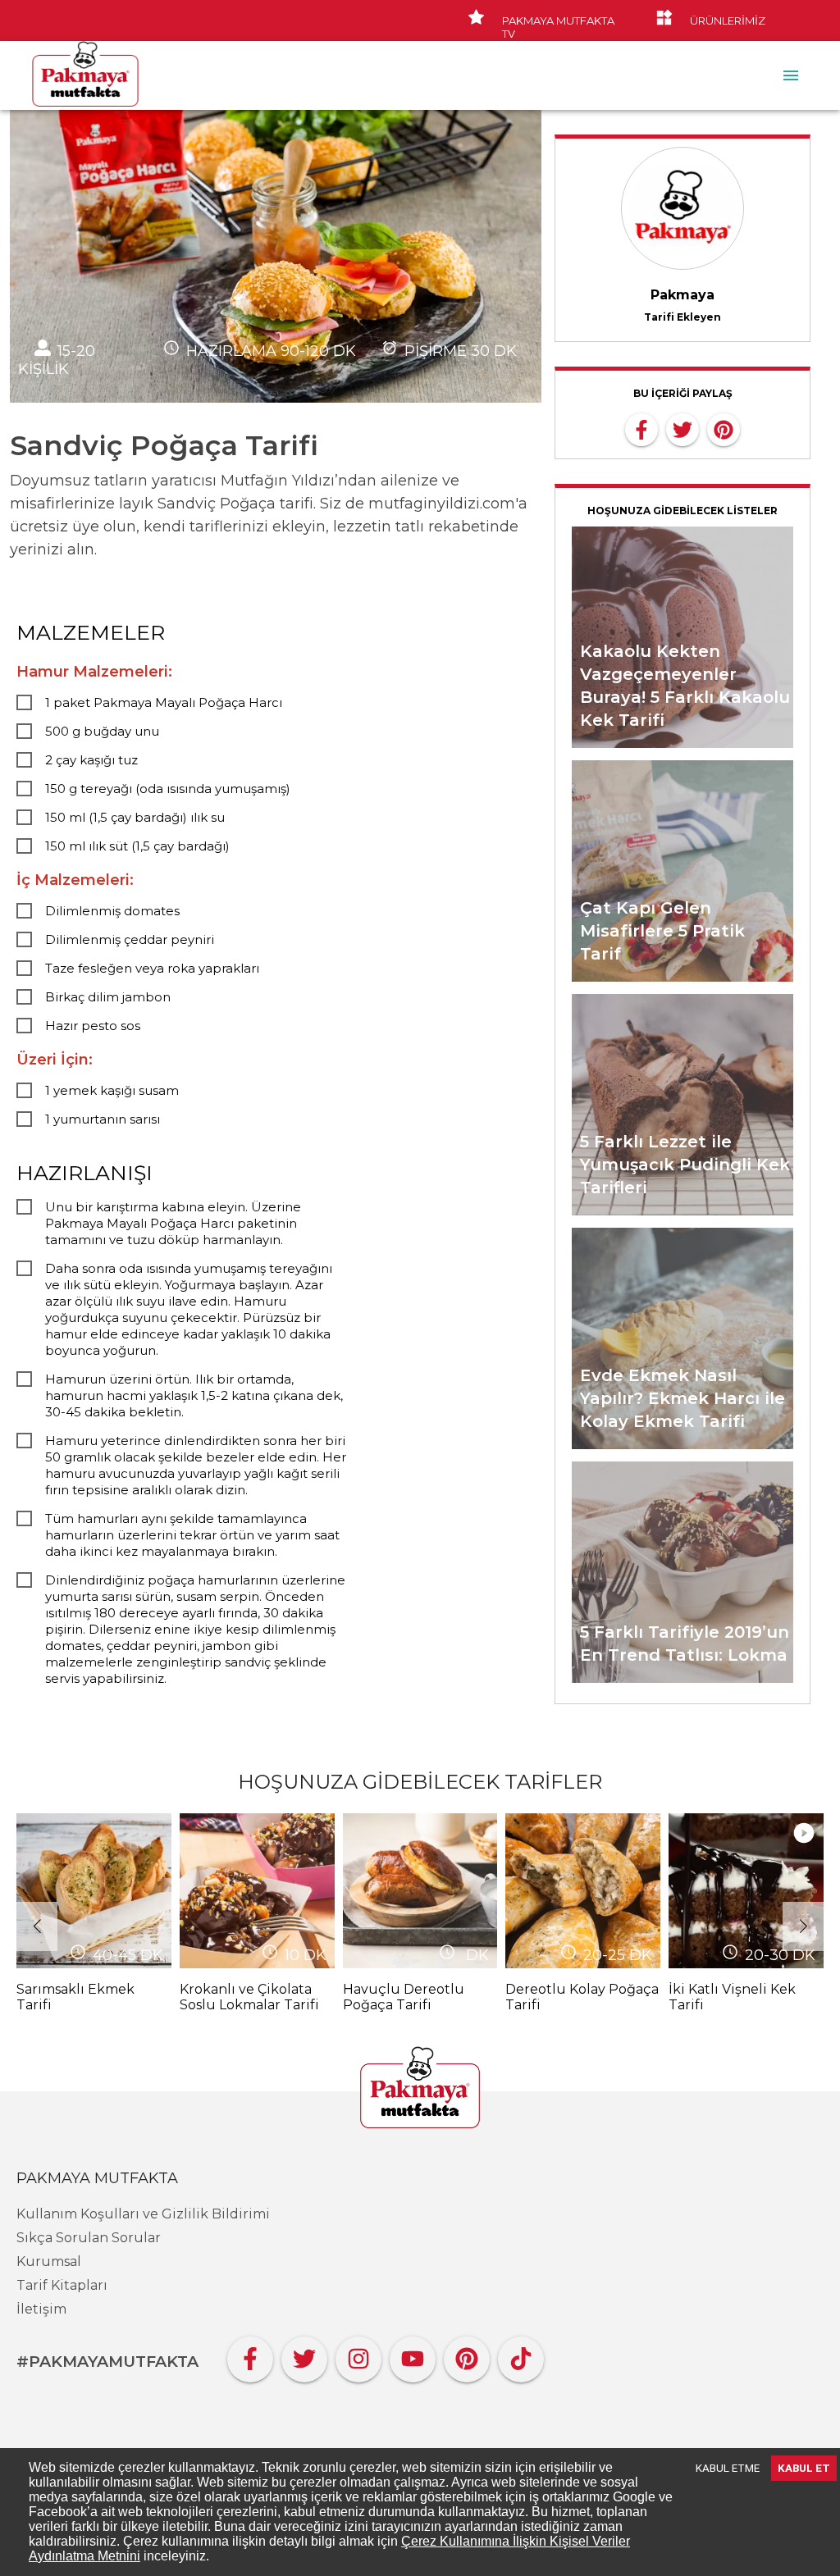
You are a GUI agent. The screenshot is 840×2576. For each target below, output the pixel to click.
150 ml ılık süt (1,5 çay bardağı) (137, 846)
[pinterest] (724, 428)
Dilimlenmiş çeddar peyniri (130, 939)
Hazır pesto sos (93, 1026)
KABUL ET (804, 2468)
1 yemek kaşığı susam (112, 1090)
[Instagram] (358, 2355)
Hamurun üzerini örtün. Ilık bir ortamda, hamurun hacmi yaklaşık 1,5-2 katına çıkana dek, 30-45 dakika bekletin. (194, 1395)
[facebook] (641, 428)
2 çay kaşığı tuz (91, 760)
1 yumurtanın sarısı (103, 1119)
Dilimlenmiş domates (112, 911)
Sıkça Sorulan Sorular (89, 2238)
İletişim (41, 2309)
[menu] (791, 75)
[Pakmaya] (420, 2089)
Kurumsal (49, 2261)
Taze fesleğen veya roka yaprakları (152, 968)
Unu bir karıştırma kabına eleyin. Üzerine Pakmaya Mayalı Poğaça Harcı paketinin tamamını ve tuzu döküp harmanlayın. (173, 1223)
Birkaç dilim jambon (108, 997)
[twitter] (682, 428)
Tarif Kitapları (62, 2285)
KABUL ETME (728, 2468)
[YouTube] (413, 2355)
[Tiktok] (521, 2355)
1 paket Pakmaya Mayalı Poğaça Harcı (164, 702)
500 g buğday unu (102, 731)
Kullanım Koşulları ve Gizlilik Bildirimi (143, 2214)
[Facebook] (250, 2355)
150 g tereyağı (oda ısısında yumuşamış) (168, 789)
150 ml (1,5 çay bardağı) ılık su (135, 817)
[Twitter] (304, 2355)
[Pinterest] (467, 2355)
